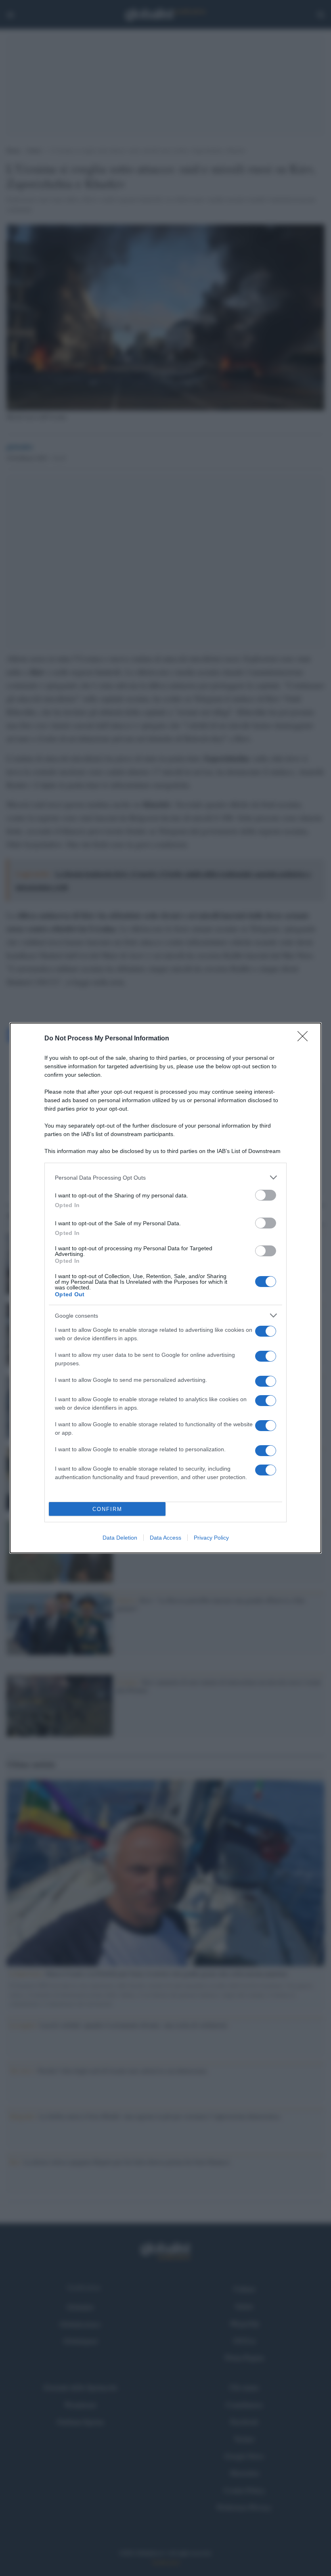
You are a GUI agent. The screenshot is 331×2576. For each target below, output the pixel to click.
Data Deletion (120, 1538)
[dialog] (165, 1288)
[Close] (305, 1039)
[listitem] (165, 1177)
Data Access (165, 1538)
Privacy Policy (211, 1538)
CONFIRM (107, 1509)
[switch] (266, 1195)
